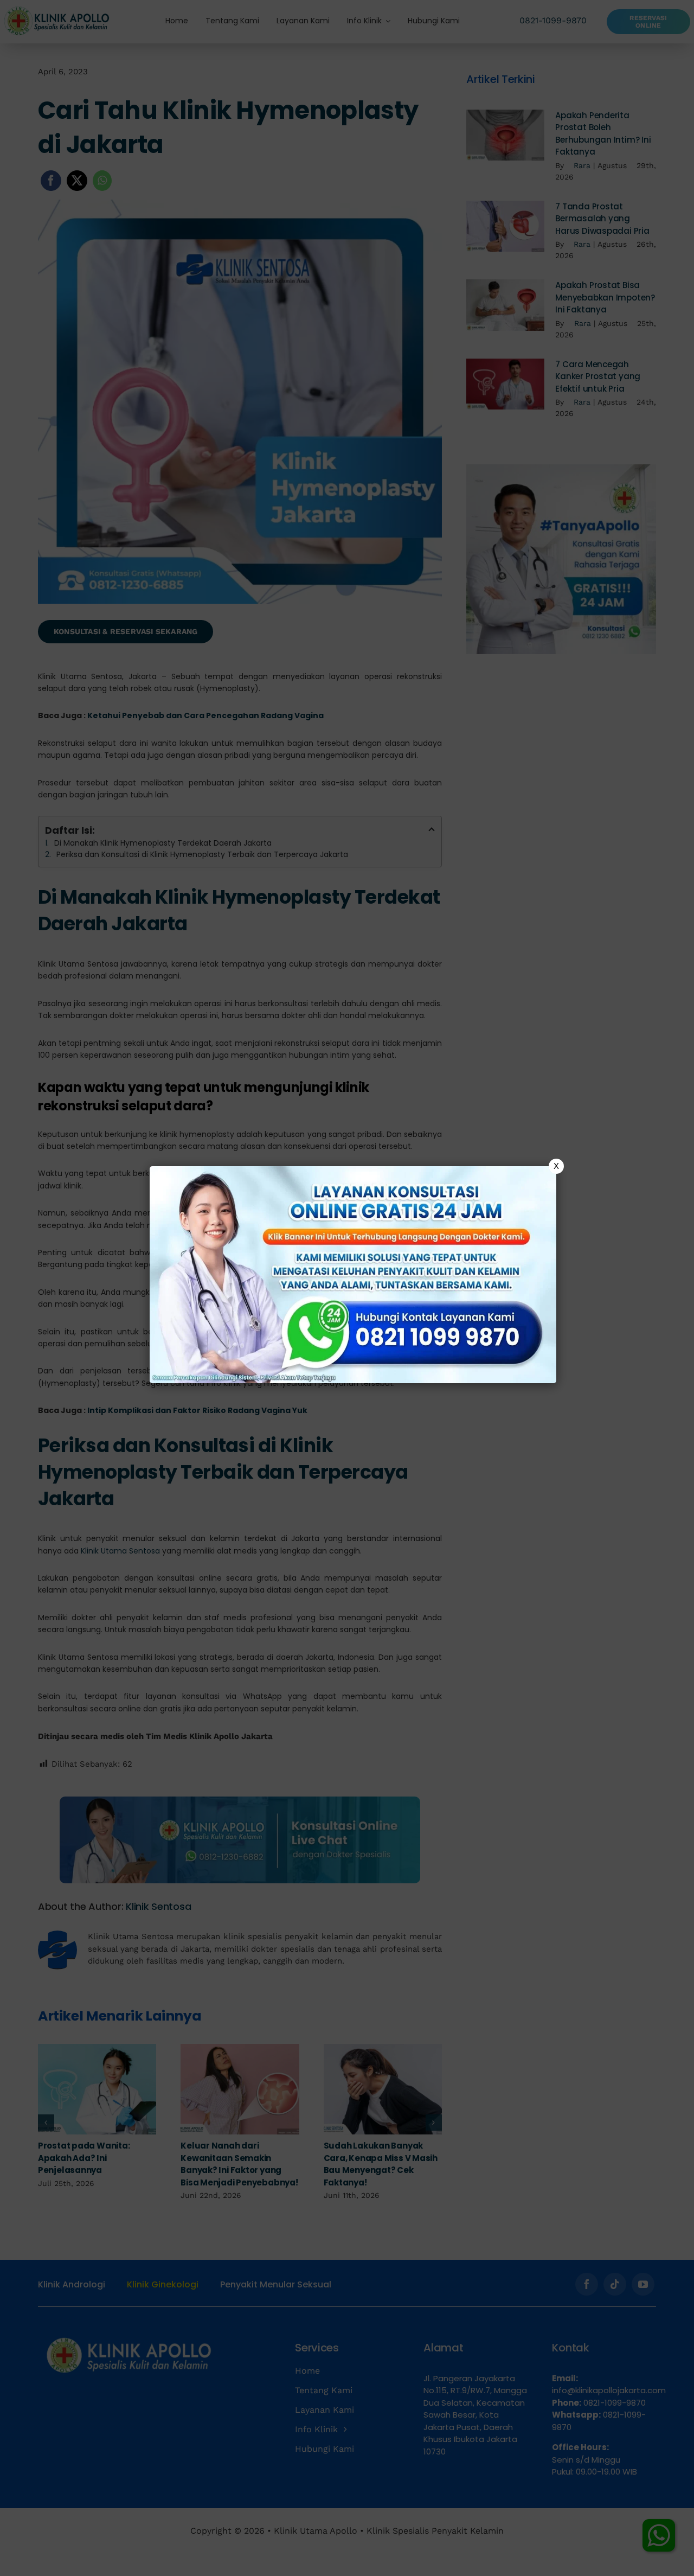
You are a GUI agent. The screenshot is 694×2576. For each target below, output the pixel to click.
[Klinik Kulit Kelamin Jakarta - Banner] (353, 1275)
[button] (347, 1288)
